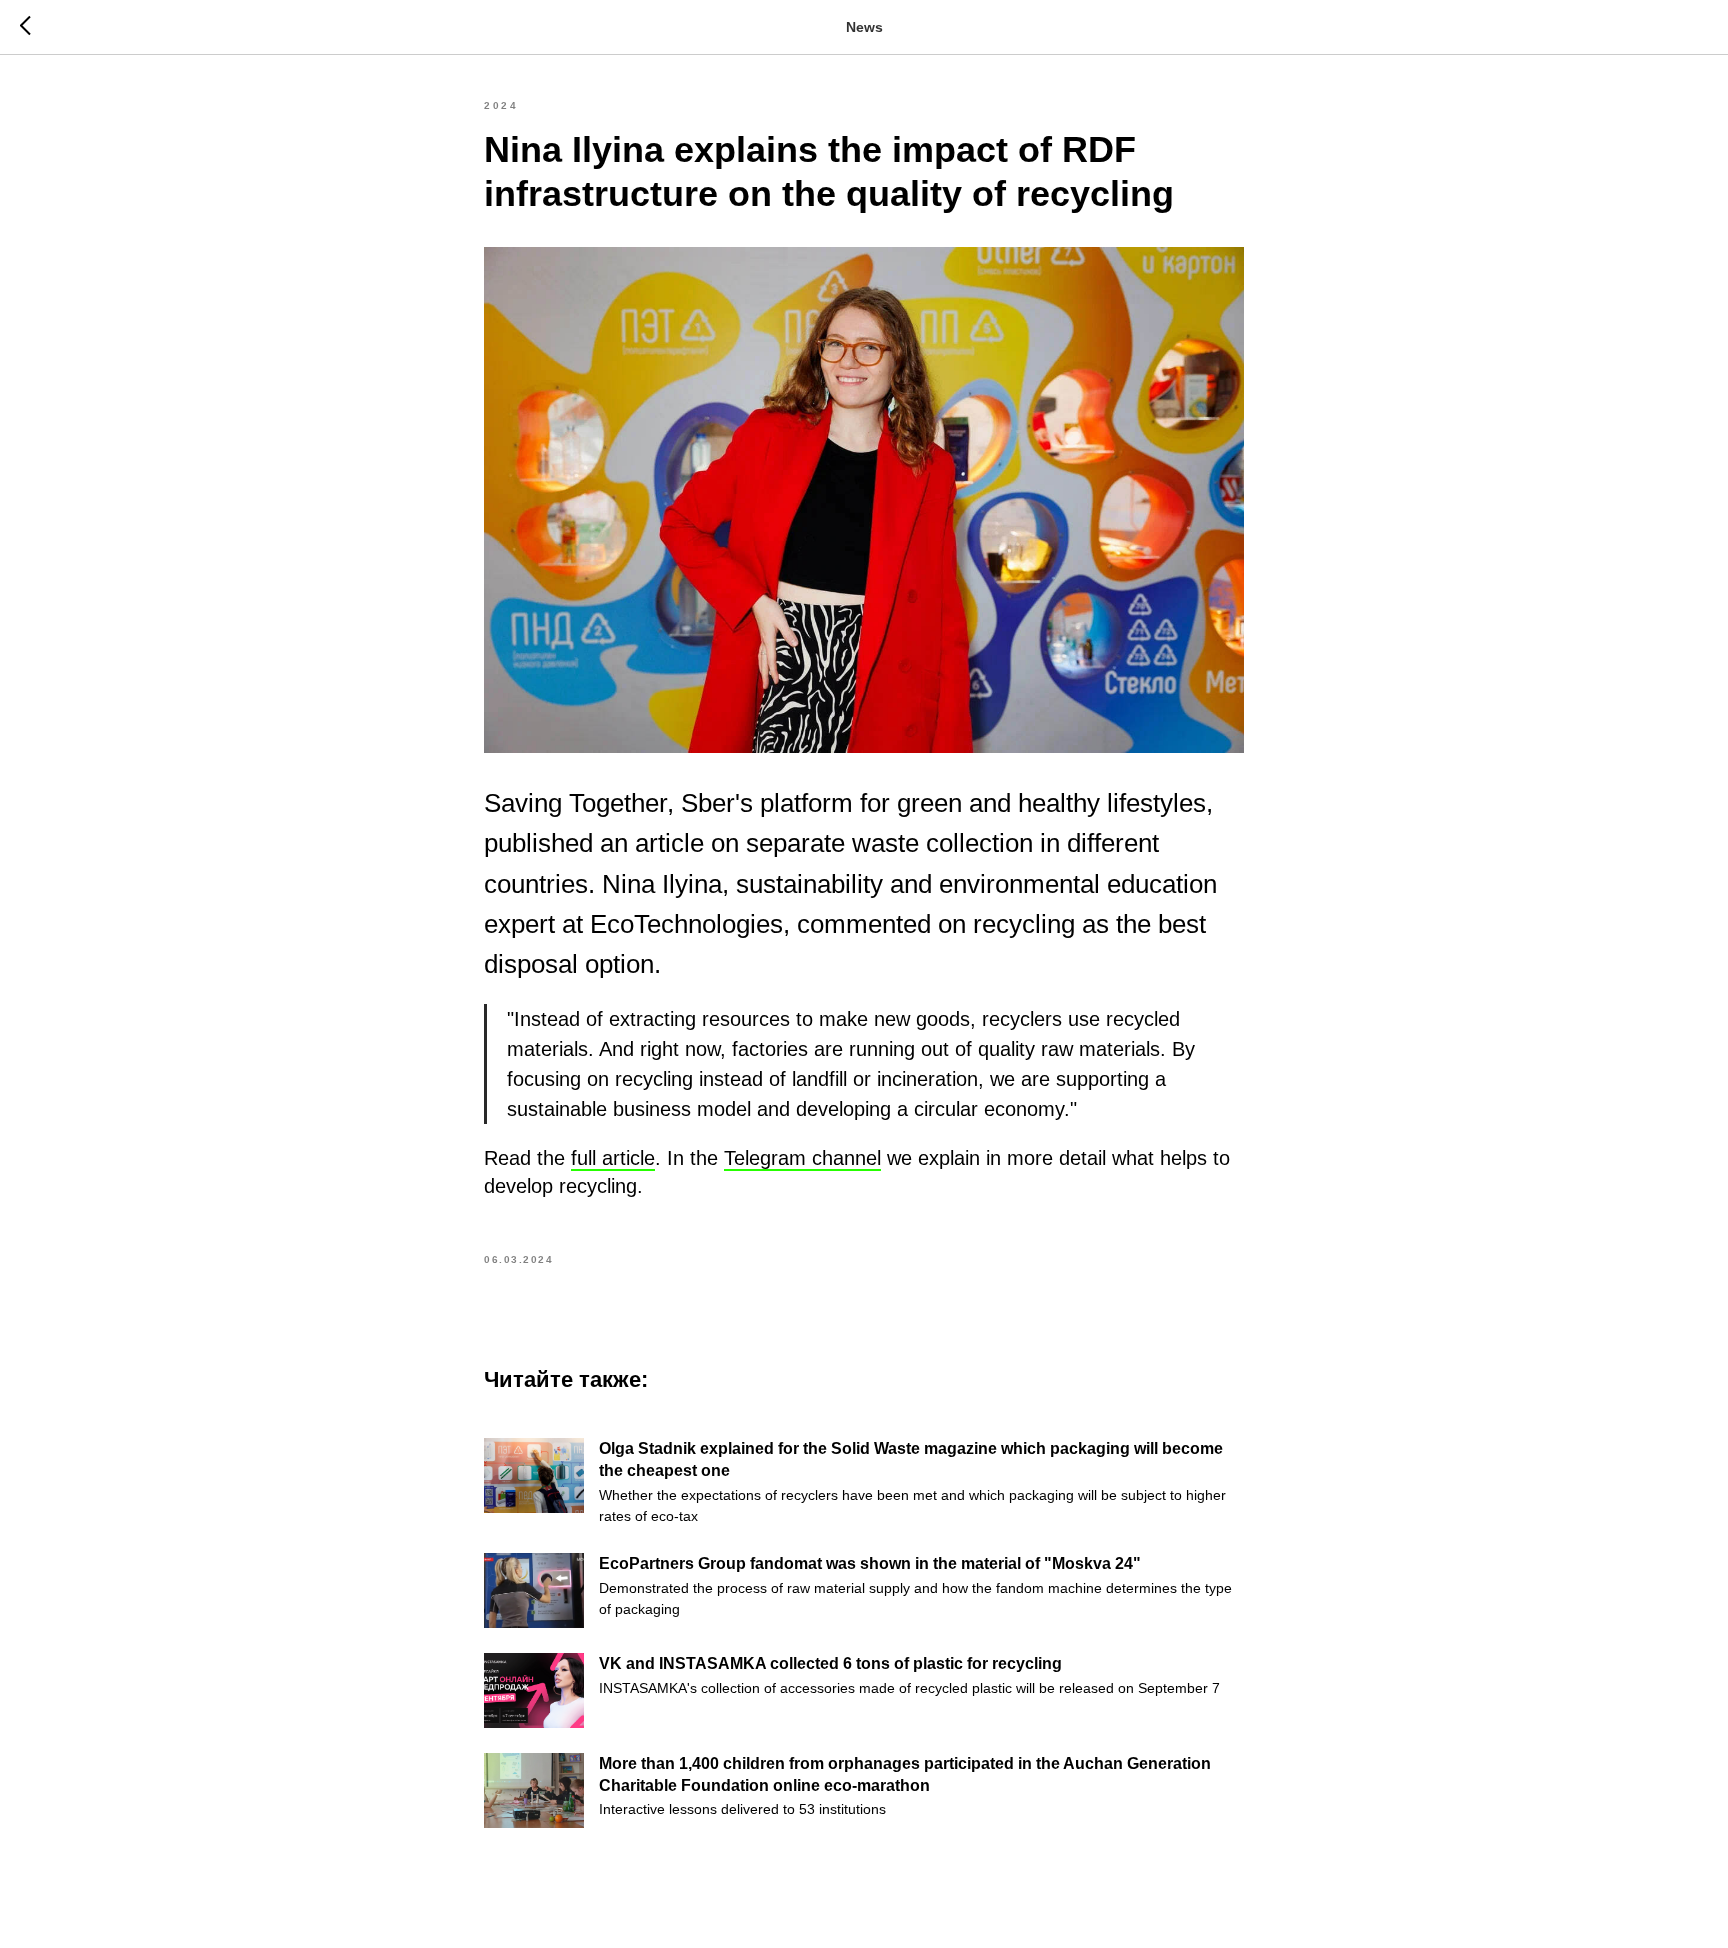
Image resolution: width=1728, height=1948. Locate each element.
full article (613, 1158)
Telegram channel (802, 1158)
